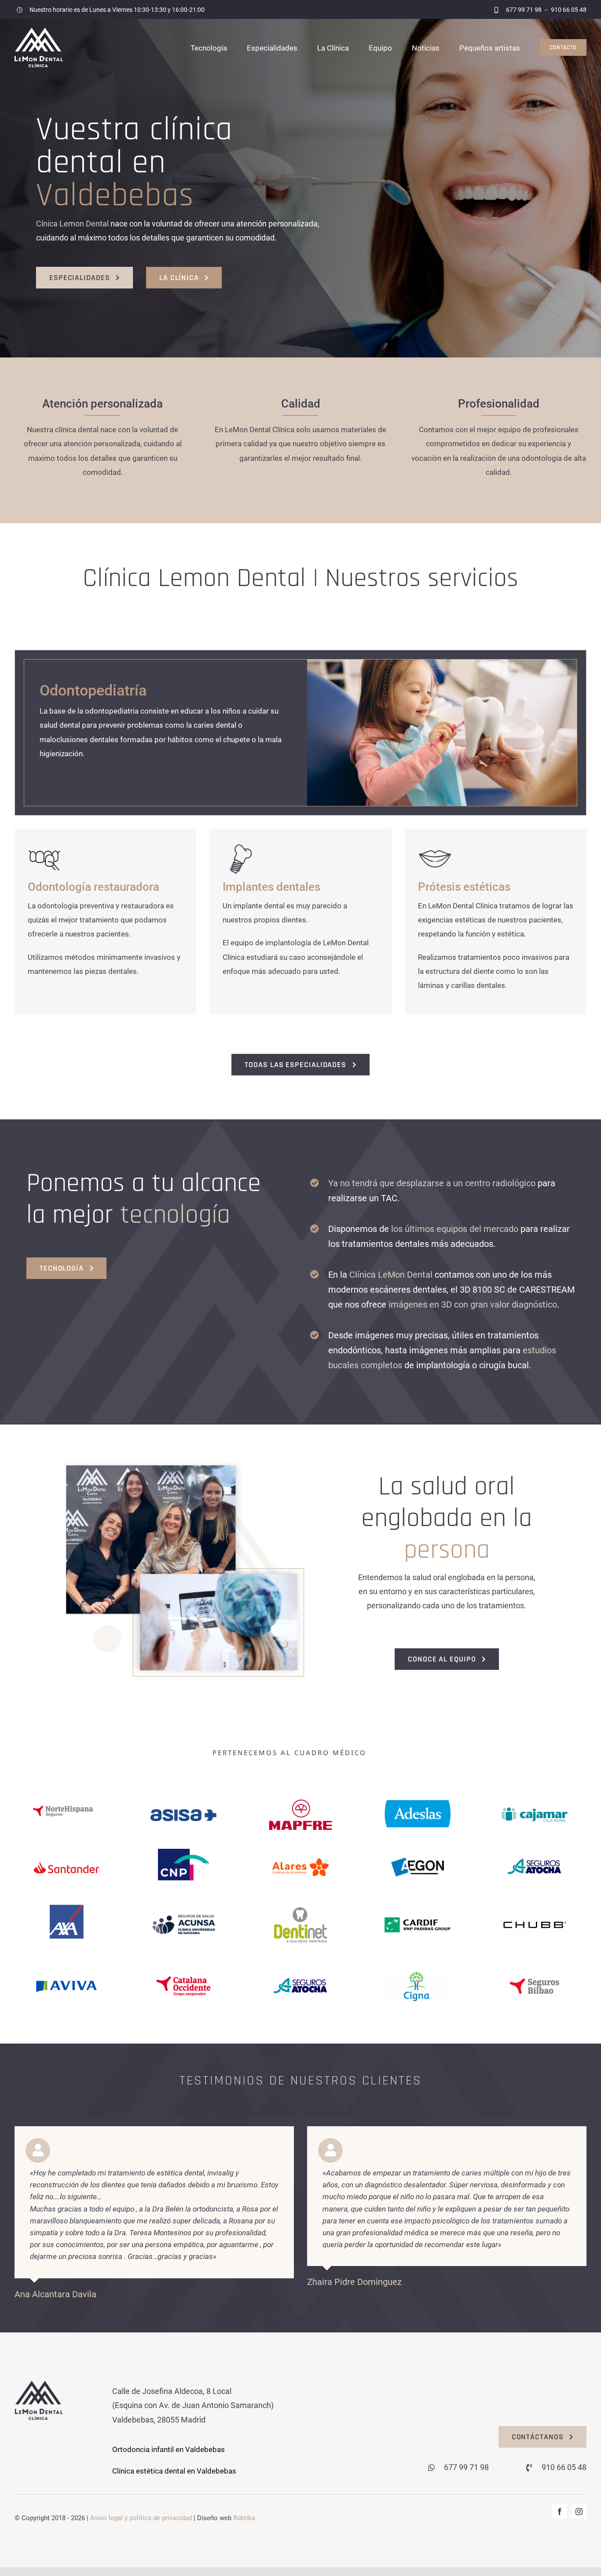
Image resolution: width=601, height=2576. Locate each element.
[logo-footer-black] (39, 2384)
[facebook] (560, 2511)
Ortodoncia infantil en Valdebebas (169, 2449)
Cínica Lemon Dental (72, 224)
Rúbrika (244, 2518)
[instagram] (579, 2511)
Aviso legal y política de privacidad (141, 2518)
